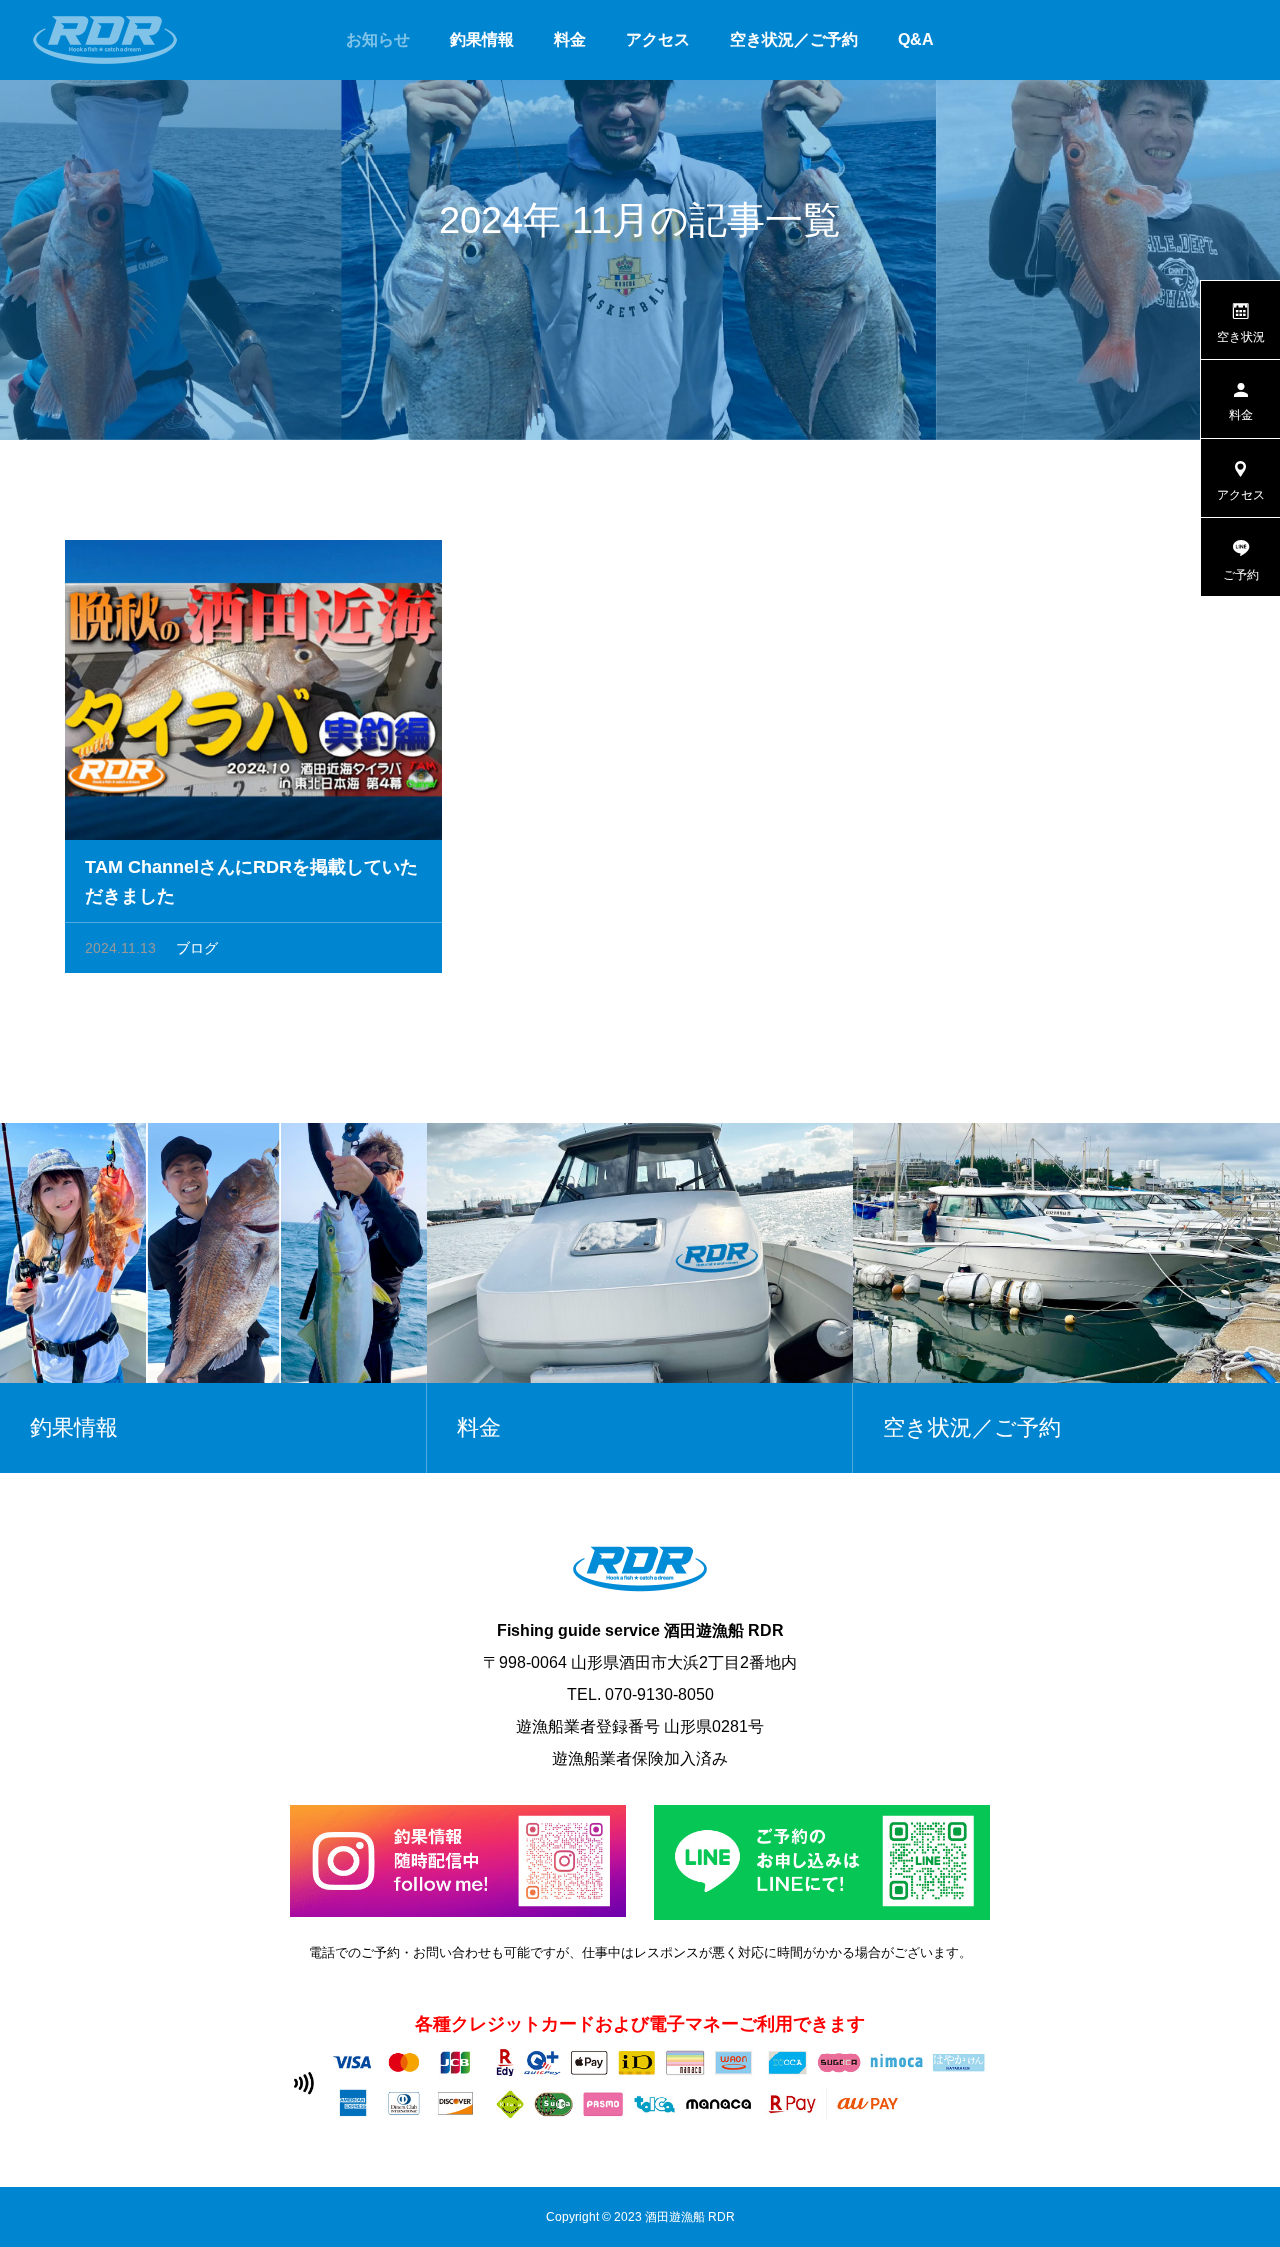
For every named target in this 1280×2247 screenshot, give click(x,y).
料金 (570, 39)
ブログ (197, 948)
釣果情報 (482, 39)
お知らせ (378, 39)
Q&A (916, 39)
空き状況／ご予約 (794, 39)
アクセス (658, 39)
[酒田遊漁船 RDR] (105, 40)
